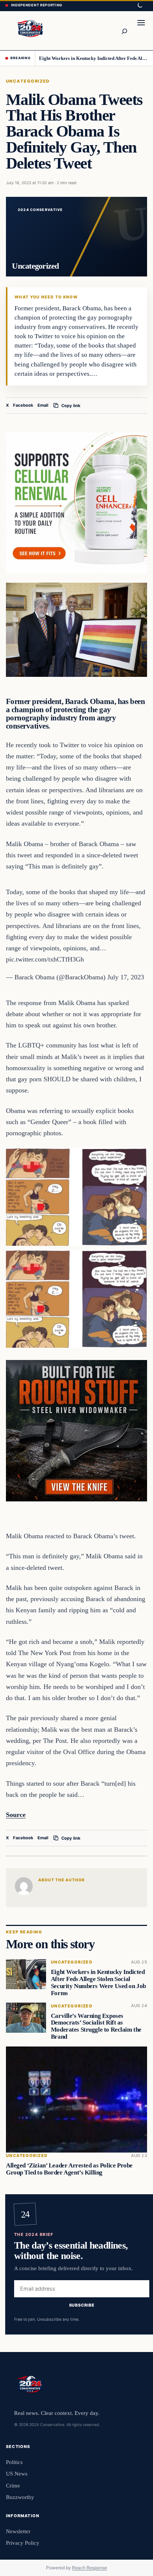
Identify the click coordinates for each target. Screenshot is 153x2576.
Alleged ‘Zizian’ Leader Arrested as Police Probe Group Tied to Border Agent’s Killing (69, 2169)
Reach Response (89, 2568)
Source (16, 1815)
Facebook (23, 405)
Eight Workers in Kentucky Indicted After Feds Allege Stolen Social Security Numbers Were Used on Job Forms (93, 58)
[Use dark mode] (140, 6)
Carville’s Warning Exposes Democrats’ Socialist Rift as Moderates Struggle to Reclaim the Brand (96, 2026)
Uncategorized (28, 81)
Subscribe (82, 2305)
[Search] (124, 31)
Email (43, 405)
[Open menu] (141, 31)
